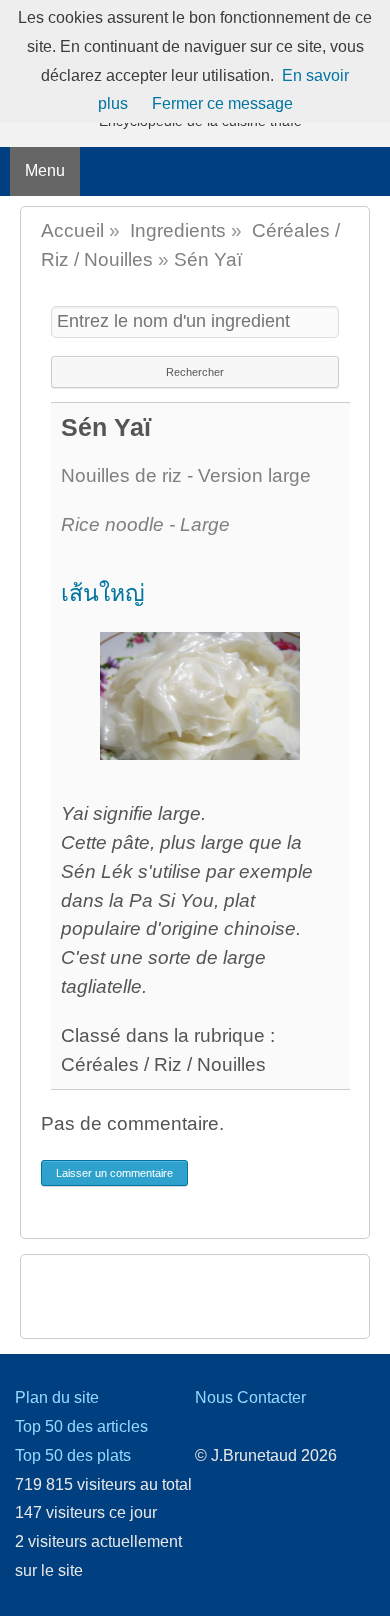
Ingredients (178, 230)
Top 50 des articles (81, 1426)
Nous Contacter (250, 1397)
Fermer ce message (222, 103)
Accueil (72, 230)
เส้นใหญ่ (103, 593)
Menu (45, 170)
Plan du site (57, 1397)
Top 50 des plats (73, 1455)
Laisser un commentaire (114, 1173)
